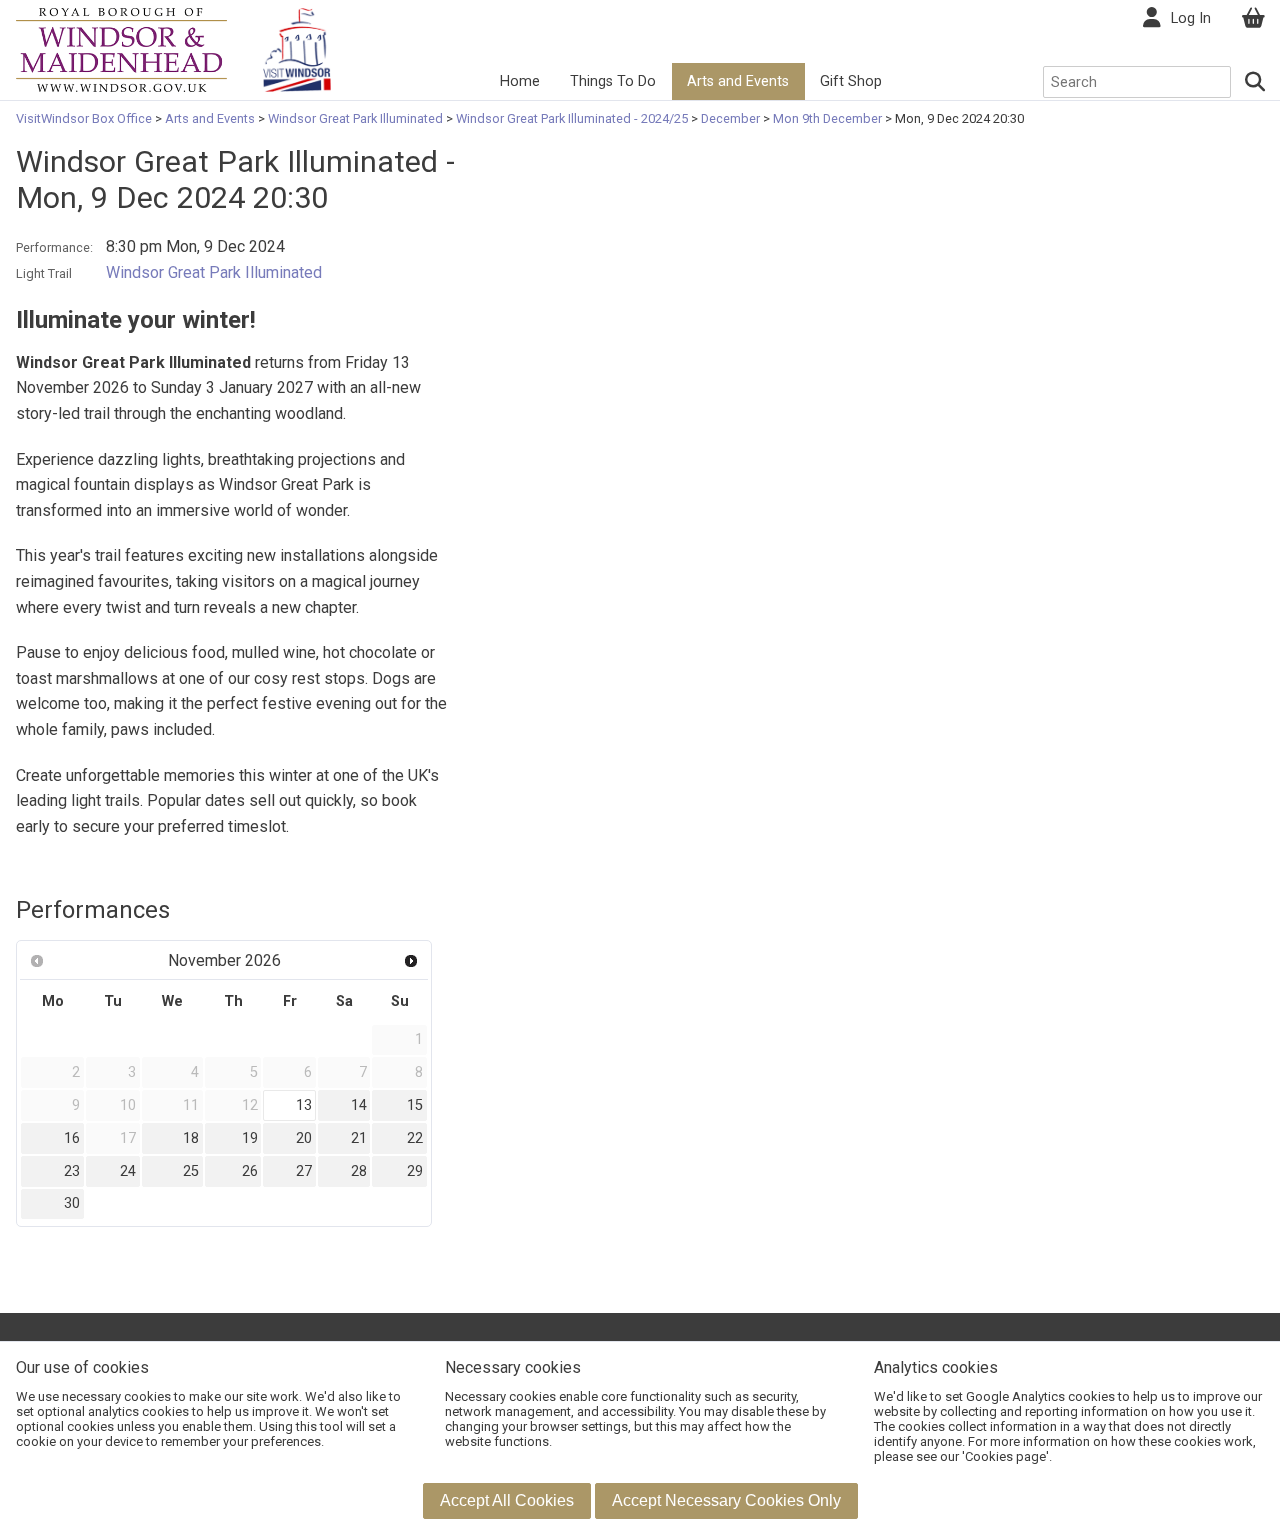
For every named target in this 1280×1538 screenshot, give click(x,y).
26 (250, 1171)
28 (359, 1171)
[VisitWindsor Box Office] (121, 48)
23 (72, 1171)
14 (359, 1105)
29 (415, 1171)
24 (128, 1171)
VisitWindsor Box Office (85, 118)
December (730, 118)
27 (304, 1171)
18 (191, 1138)
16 (72, 1138)
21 (359, 1138)
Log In (1191, 18)
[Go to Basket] (1253, 18)
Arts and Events (738, 81)
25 (191, 1171)
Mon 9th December (827, 118)
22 (415, 1138)
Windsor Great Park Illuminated (355, 118)
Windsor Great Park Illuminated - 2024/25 (572, 118)
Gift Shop (851, 81)
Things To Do (613, 81)
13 (304, 1105)
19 (250, 1138)
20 (304, 1138)
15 (415, 1105)
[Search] (1256, 82)
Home (520, 81)
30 (72, 1203)
